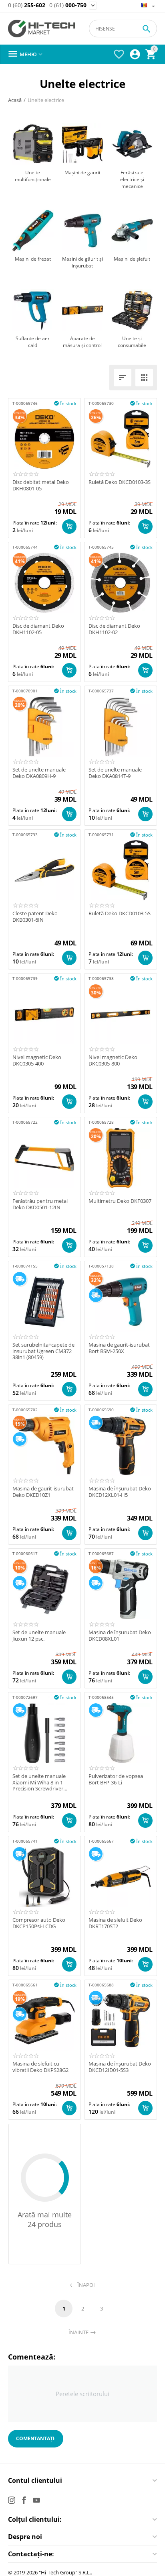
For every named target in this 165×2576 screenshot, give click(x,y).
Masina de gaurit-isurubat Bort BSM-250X (119, 1348)
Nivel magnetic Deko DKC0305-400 (37, 1060)
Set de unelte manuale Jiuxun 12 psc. (39, 1636)
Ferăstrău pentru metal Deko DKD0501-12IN (40, 1204)
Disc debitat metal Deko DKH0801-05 (41, 485)
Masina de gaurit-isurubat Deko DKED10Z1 (43, 1492)
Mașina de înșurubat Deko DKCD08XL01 (120, 1636)
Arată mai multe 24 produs (45, 2219)
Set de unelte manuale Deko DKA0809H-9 (39, 773)
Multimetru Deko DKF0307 (120, 1201)
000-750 (68, 5)
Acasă (15, 100)
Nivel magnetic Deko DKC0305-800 (113, 1060)
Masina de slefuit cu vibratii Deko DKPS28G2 (40, 2067)
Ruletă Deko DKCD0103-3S (120, 482)
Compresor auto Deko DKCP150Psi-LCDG (39, 1923)
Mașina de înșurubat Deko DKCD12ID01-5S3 (120, 2067)
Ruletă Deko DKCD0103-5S (120, 914)
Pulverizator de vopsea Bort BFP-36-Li (116, 1779)
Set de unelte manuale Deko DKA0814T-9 (115, 773)
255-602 (27, 5)
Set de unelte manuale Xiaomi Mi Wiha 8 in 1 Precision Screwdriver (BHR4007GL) (39, 1783)
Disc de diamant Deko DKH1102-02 (114, 629)
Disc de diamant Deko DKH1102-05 (38, 629)
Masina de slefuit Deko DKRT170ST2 (115, 1923)
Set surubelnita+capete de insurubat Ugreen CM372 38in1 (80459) (43, 1351)
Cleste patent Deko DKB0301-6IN (35, 917)
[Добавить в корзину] (69, 527)
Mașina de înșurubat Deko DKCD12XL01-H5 (120, 1492)
